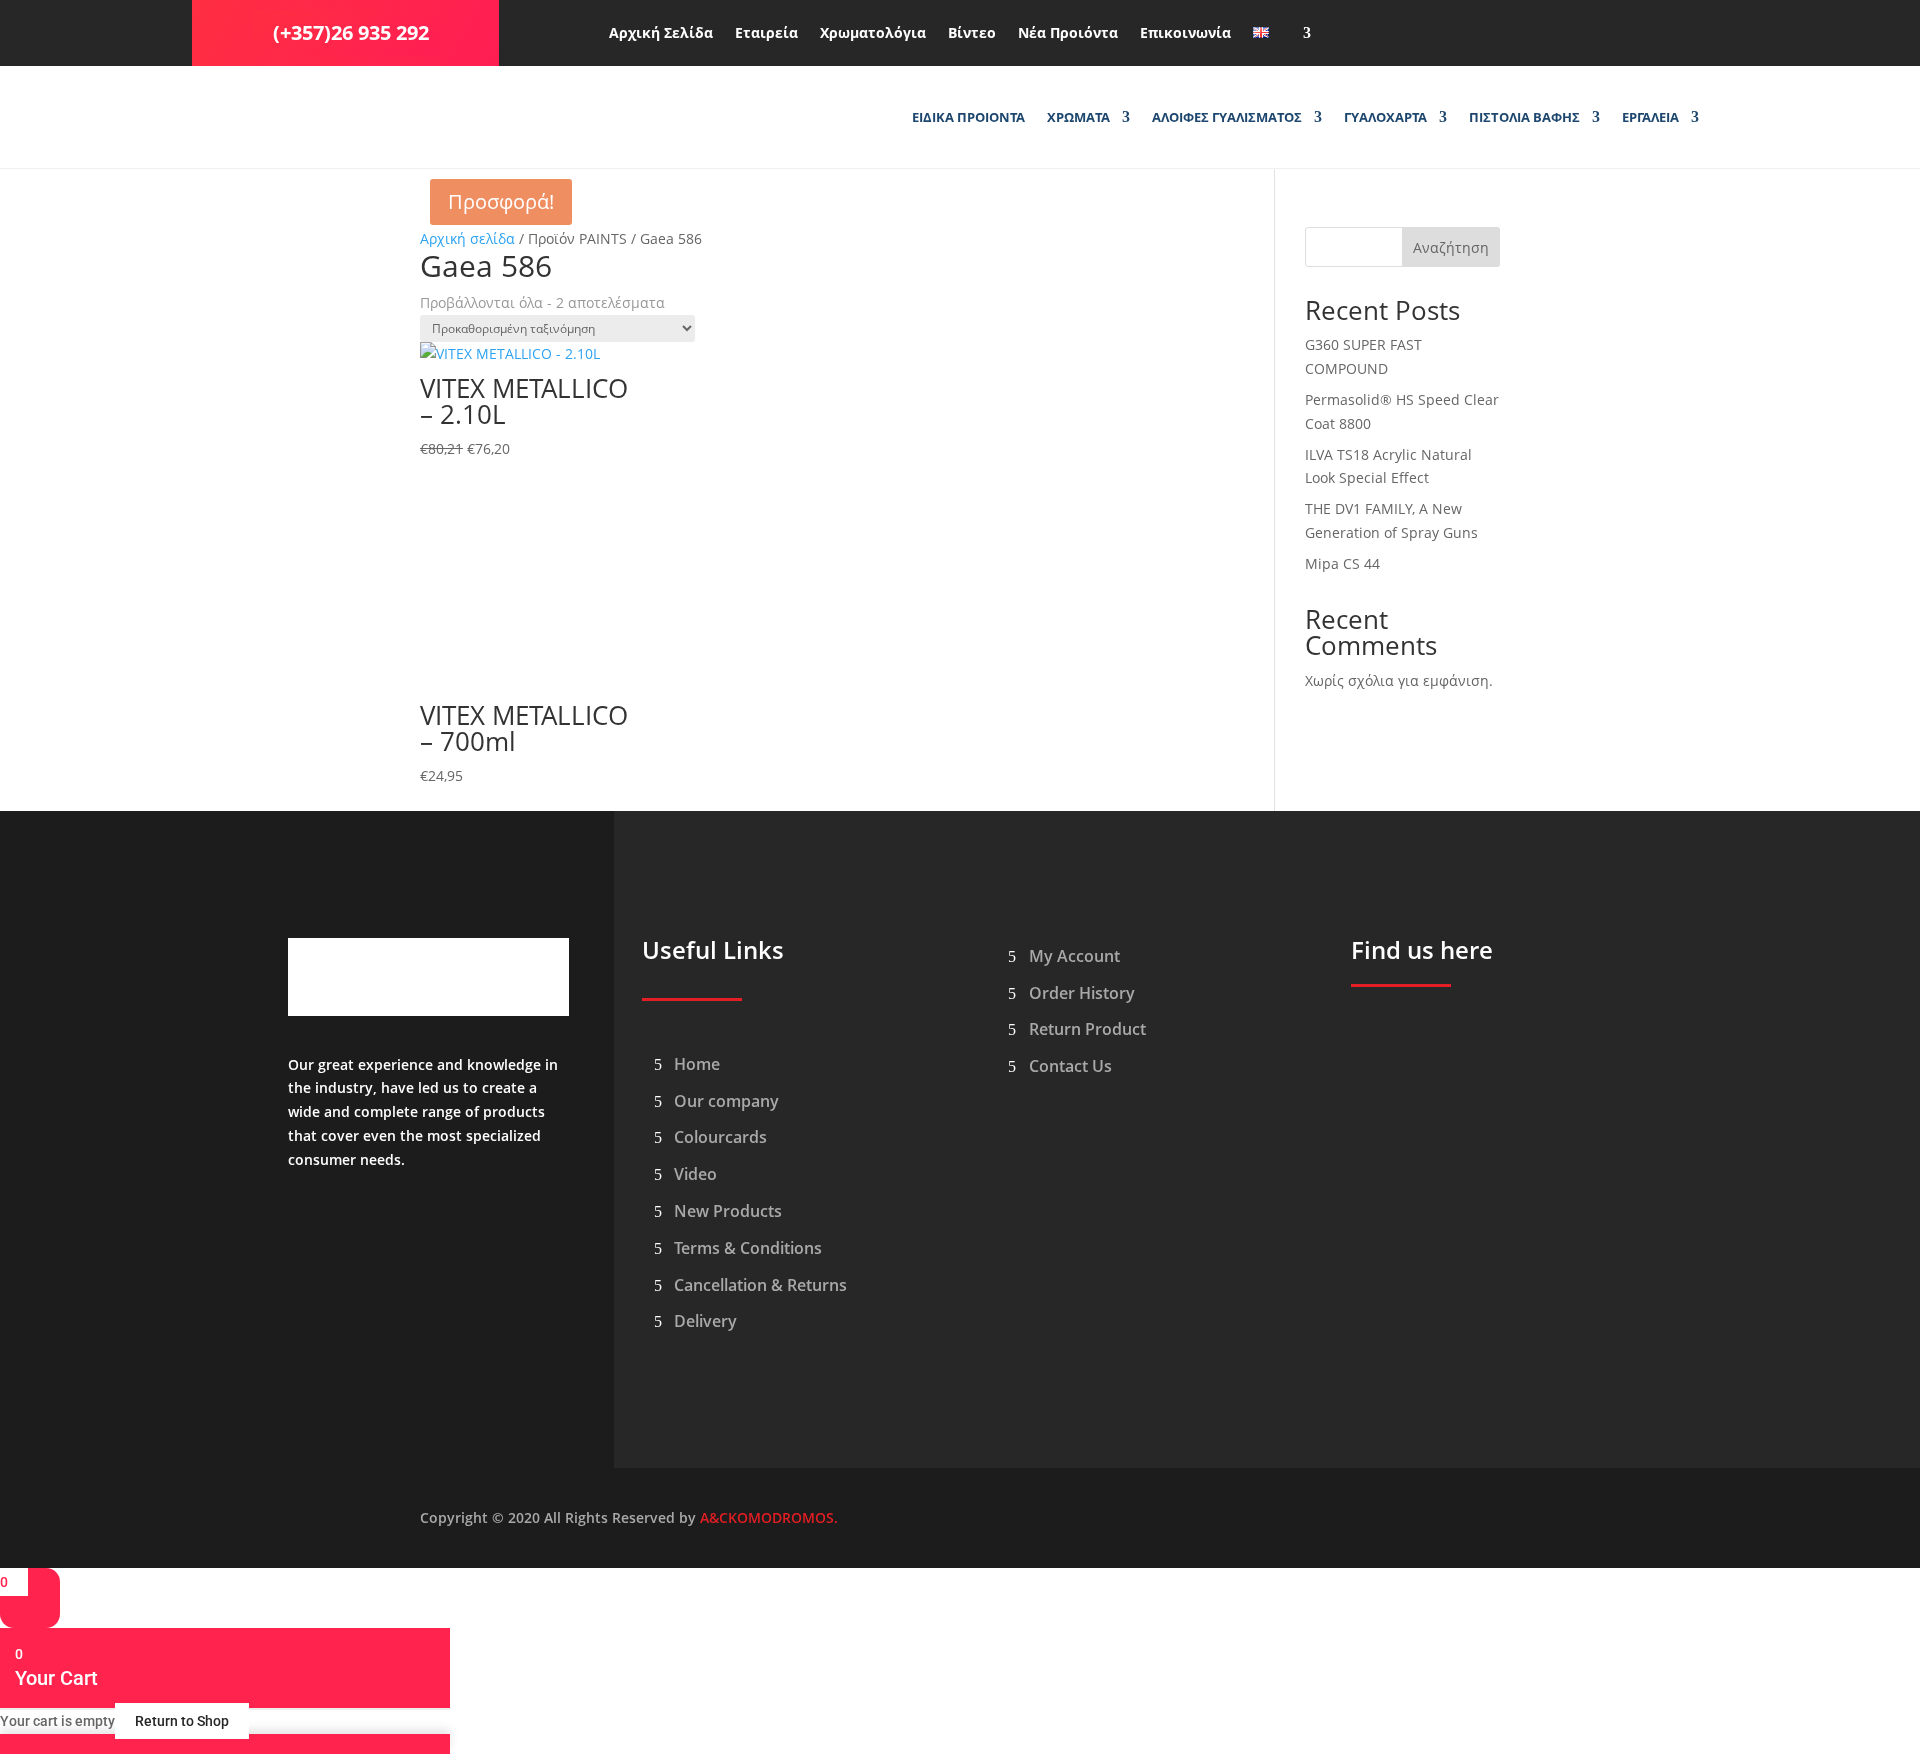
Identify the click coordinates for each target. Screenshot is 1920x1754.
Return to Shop (182, 1721)
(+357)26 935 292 (351, 32)
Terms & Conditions (748, 1248)
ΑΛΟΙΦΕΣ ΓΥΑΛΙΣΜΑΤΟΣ (1227, 118)
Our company (726, 1101)
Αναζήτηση (1451, 247)
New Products (728, 1211)
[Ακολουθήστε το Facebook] (1441, 29)
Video (695, 1174)
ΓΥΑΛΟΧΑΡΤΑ (1385, 118)
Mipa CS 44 (1342, 563)
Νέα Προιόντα (1068, 34)
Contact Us (1070, 1066)
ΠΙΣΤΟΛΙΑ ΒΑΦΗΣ (1524, 118)
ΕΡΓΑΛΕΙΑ (1650, 118)
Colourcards (720, 1137)
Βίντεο (972, 34)
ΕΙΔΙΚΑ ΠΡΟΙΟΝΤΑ (968, 118)
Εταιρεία (766, 34)
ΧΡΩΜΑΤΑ (1078, 118)
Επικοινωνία (1185, 34)
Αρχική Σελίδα (661, 34)
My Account (1074, 956)
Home (697, 1064)
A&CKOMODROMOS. (769, 1517)
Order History (1082, 993)
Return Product (1087, 1029)
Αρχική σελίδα (467, 238)
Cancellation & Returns (760, 1285)
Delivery (705, 1321)
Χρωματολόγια (873, 34)
